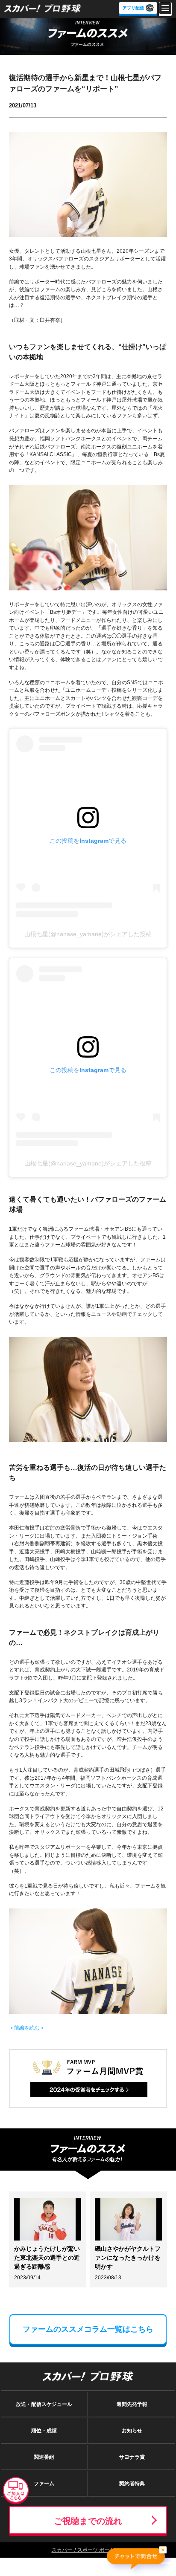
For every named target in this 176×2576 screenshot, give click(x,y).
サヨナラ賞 (132, 2457)
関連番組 (44, 2457)
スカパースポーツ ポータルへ (88, 2550)
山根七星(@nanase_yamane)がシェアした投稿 (88, 934)
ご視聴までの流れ (88, 2521)
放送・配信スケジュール (44, 2404)
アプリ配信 (133, 8)
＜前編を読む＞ (27, 2028)
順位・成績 (44, 2431)
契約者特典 (132, 2483)
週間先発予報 (132, 2404)
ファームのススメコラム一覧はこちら (88, 2329)
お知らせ (132, 2431)
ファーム (44, 2483)
